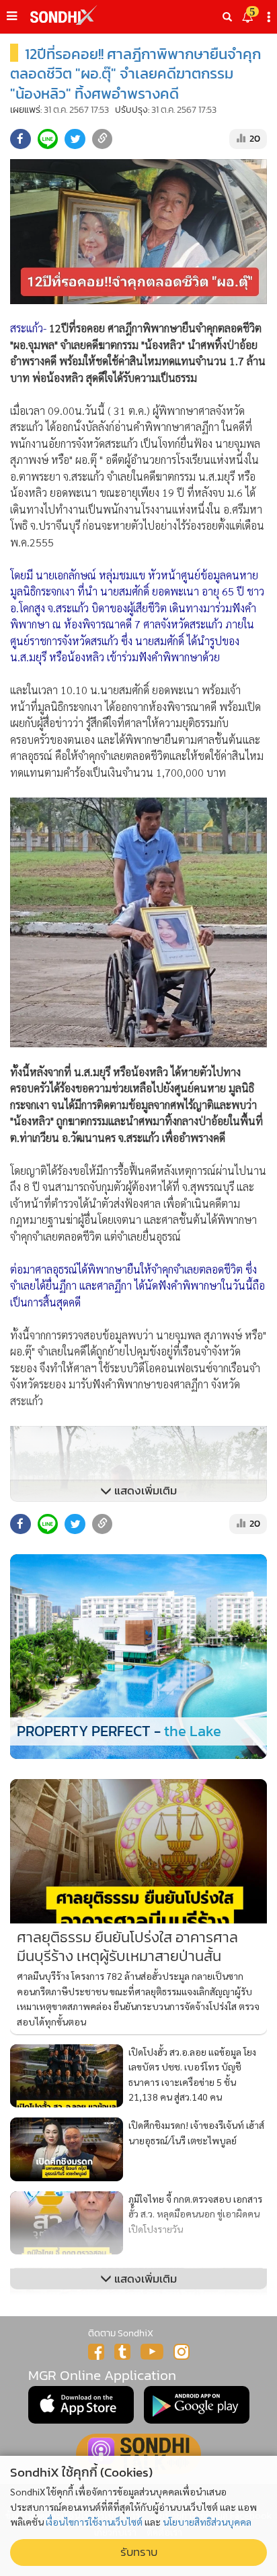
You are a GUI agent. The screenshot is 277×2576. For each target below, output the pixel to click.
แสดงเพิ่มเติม (144, 1491)
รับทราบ (139, 2552)
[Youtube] (152, 2352)
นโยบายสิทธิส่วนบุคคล (207, 2522)
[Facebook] (96, 2352)
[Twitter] (122, 2352)
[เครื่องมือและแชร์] (270, 17)
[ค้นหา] (227, 17)
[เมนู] (12, 16)
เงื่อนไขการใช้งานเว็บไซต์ (94, 2522)
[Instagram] (182, 2352)
